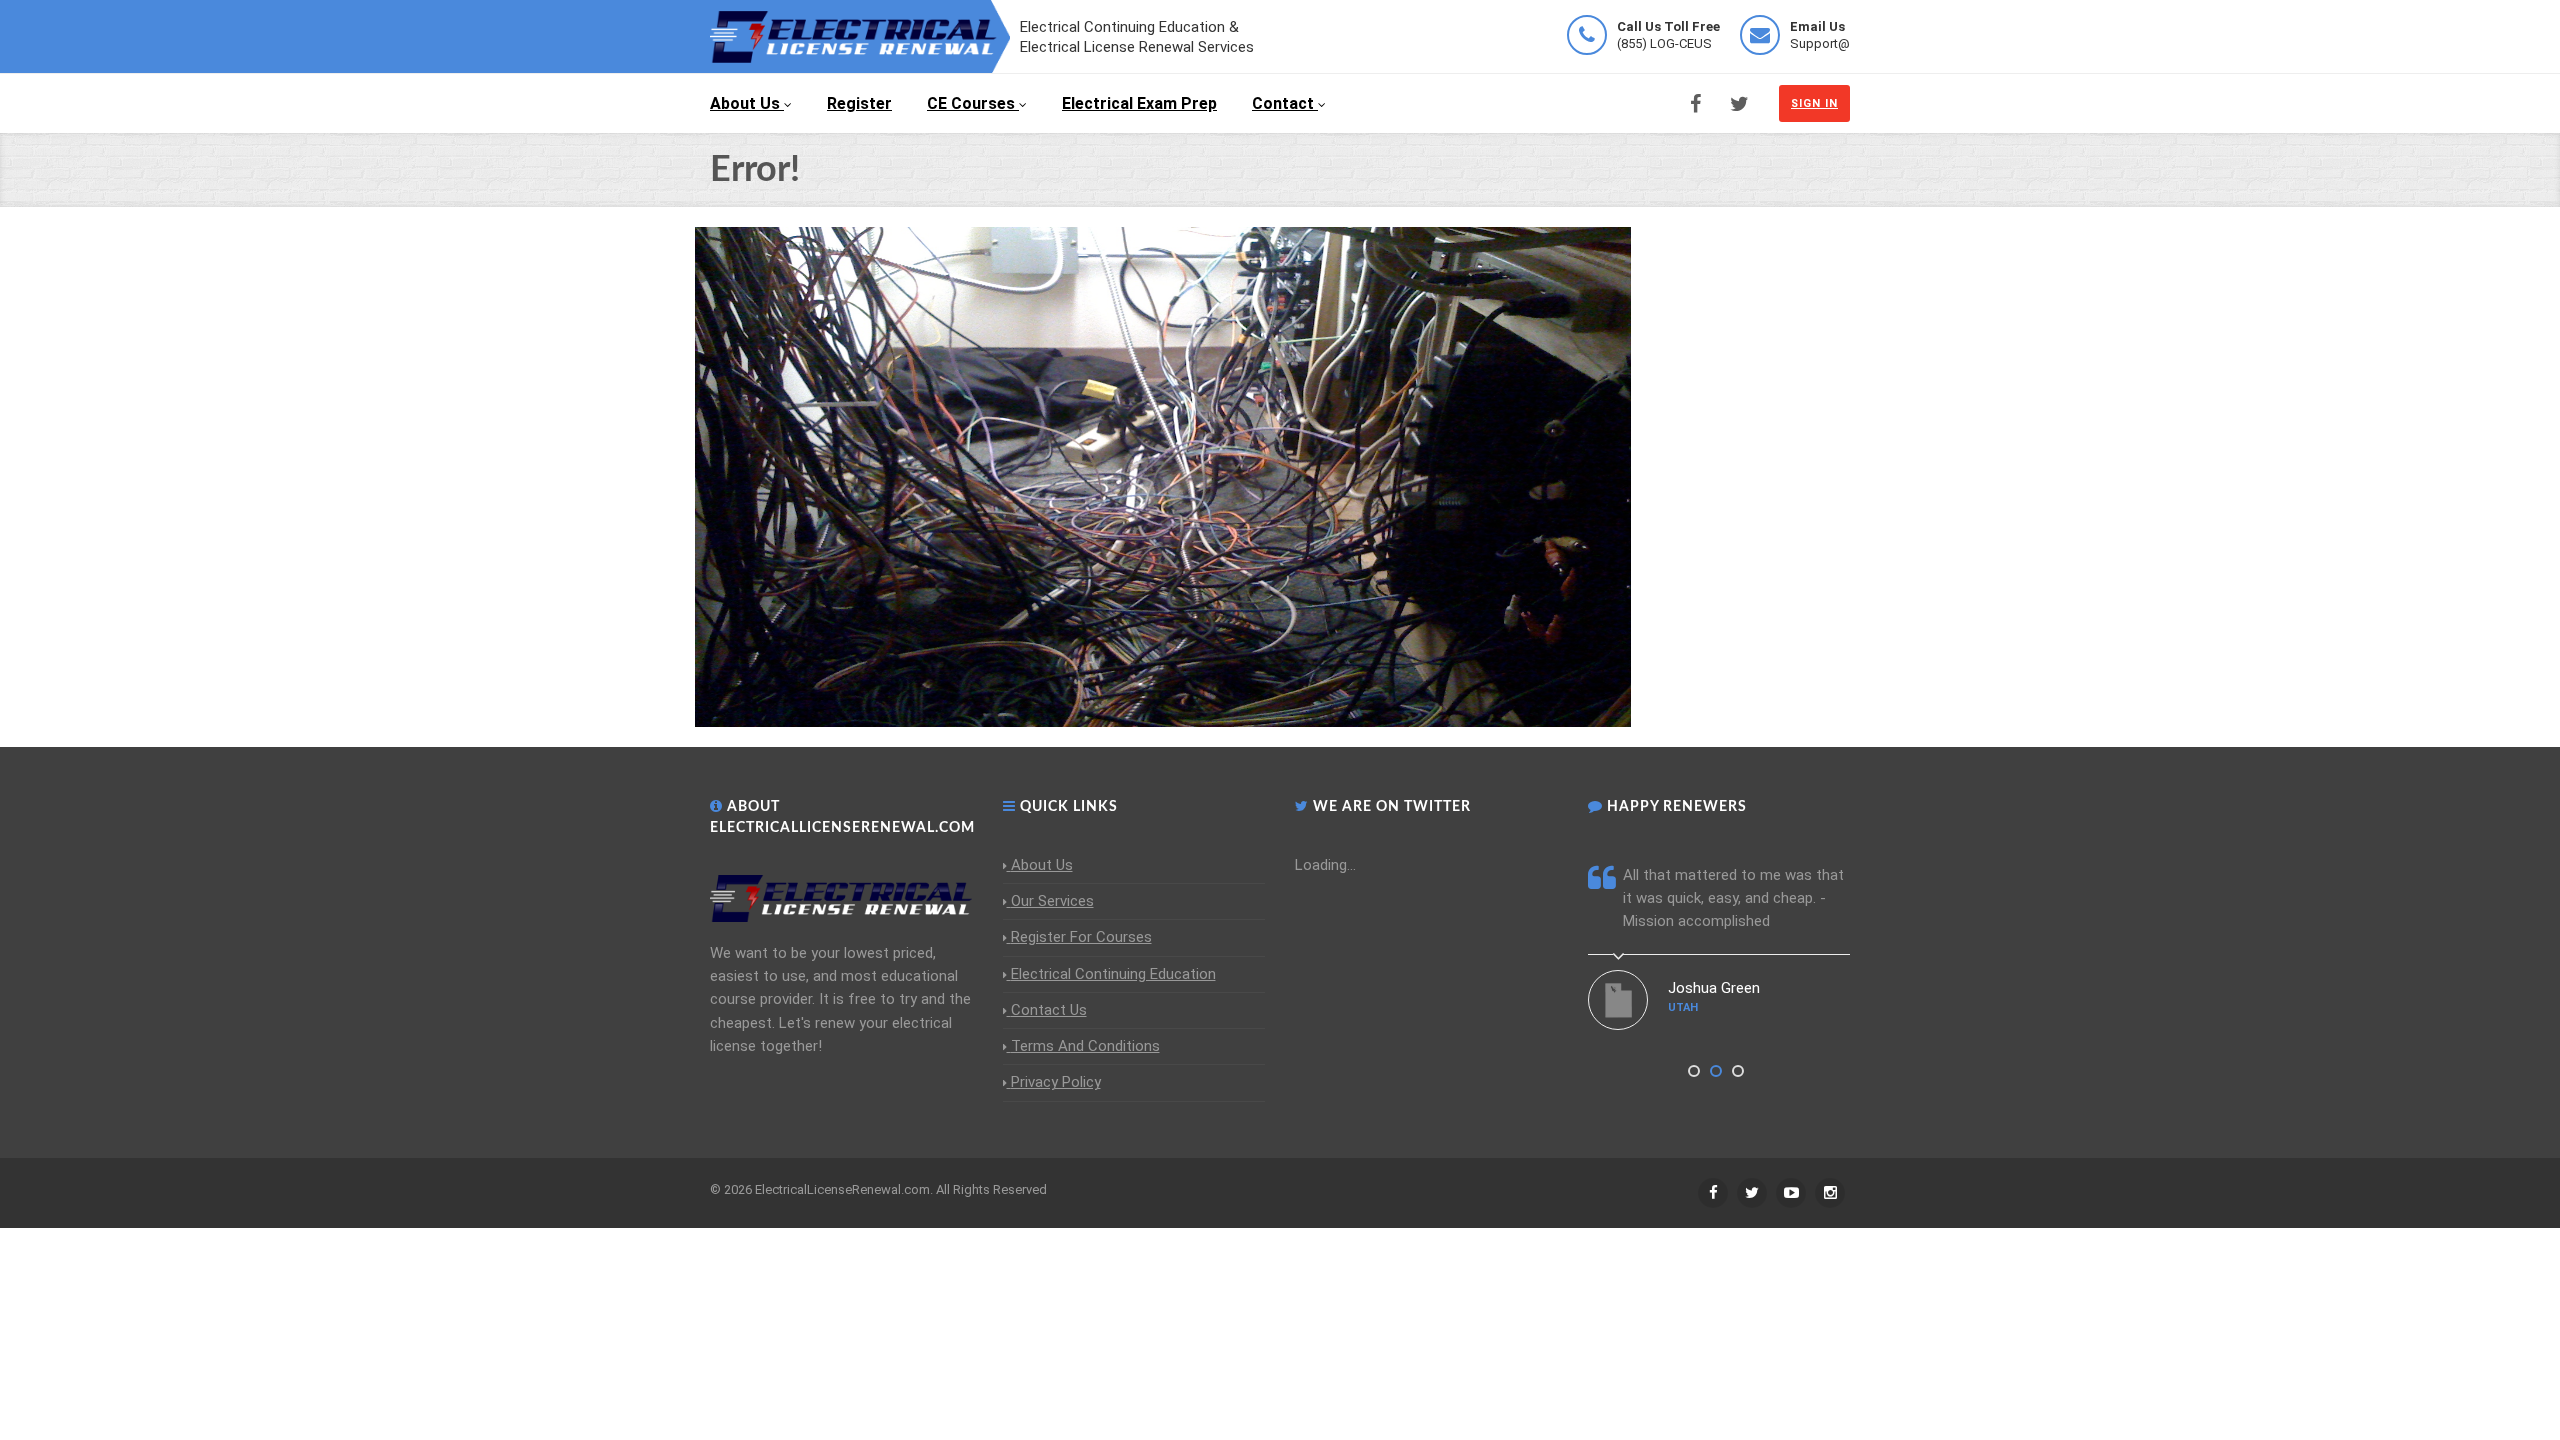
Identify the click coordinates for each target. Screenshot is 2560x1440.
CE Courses (971, 103)
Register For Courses (1081, 937)
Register (859, 103)
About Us (745, 103)
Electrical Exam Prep (1139, 103)
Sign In (1814, 103)
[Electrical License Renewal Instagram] (1830, 1193)
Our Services (1052, 901)
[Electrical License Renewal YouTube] (1791, 1193)
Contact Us (1049, 1010)
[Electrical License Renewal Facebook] (1695, 104)
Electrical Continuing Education (1113, 974)
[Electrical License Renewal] (860, 35)
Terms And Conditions (1085, 1046)
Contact (1283, 103)
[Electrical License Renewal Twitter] (1739, 104)
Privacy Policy (1056, 1082)
